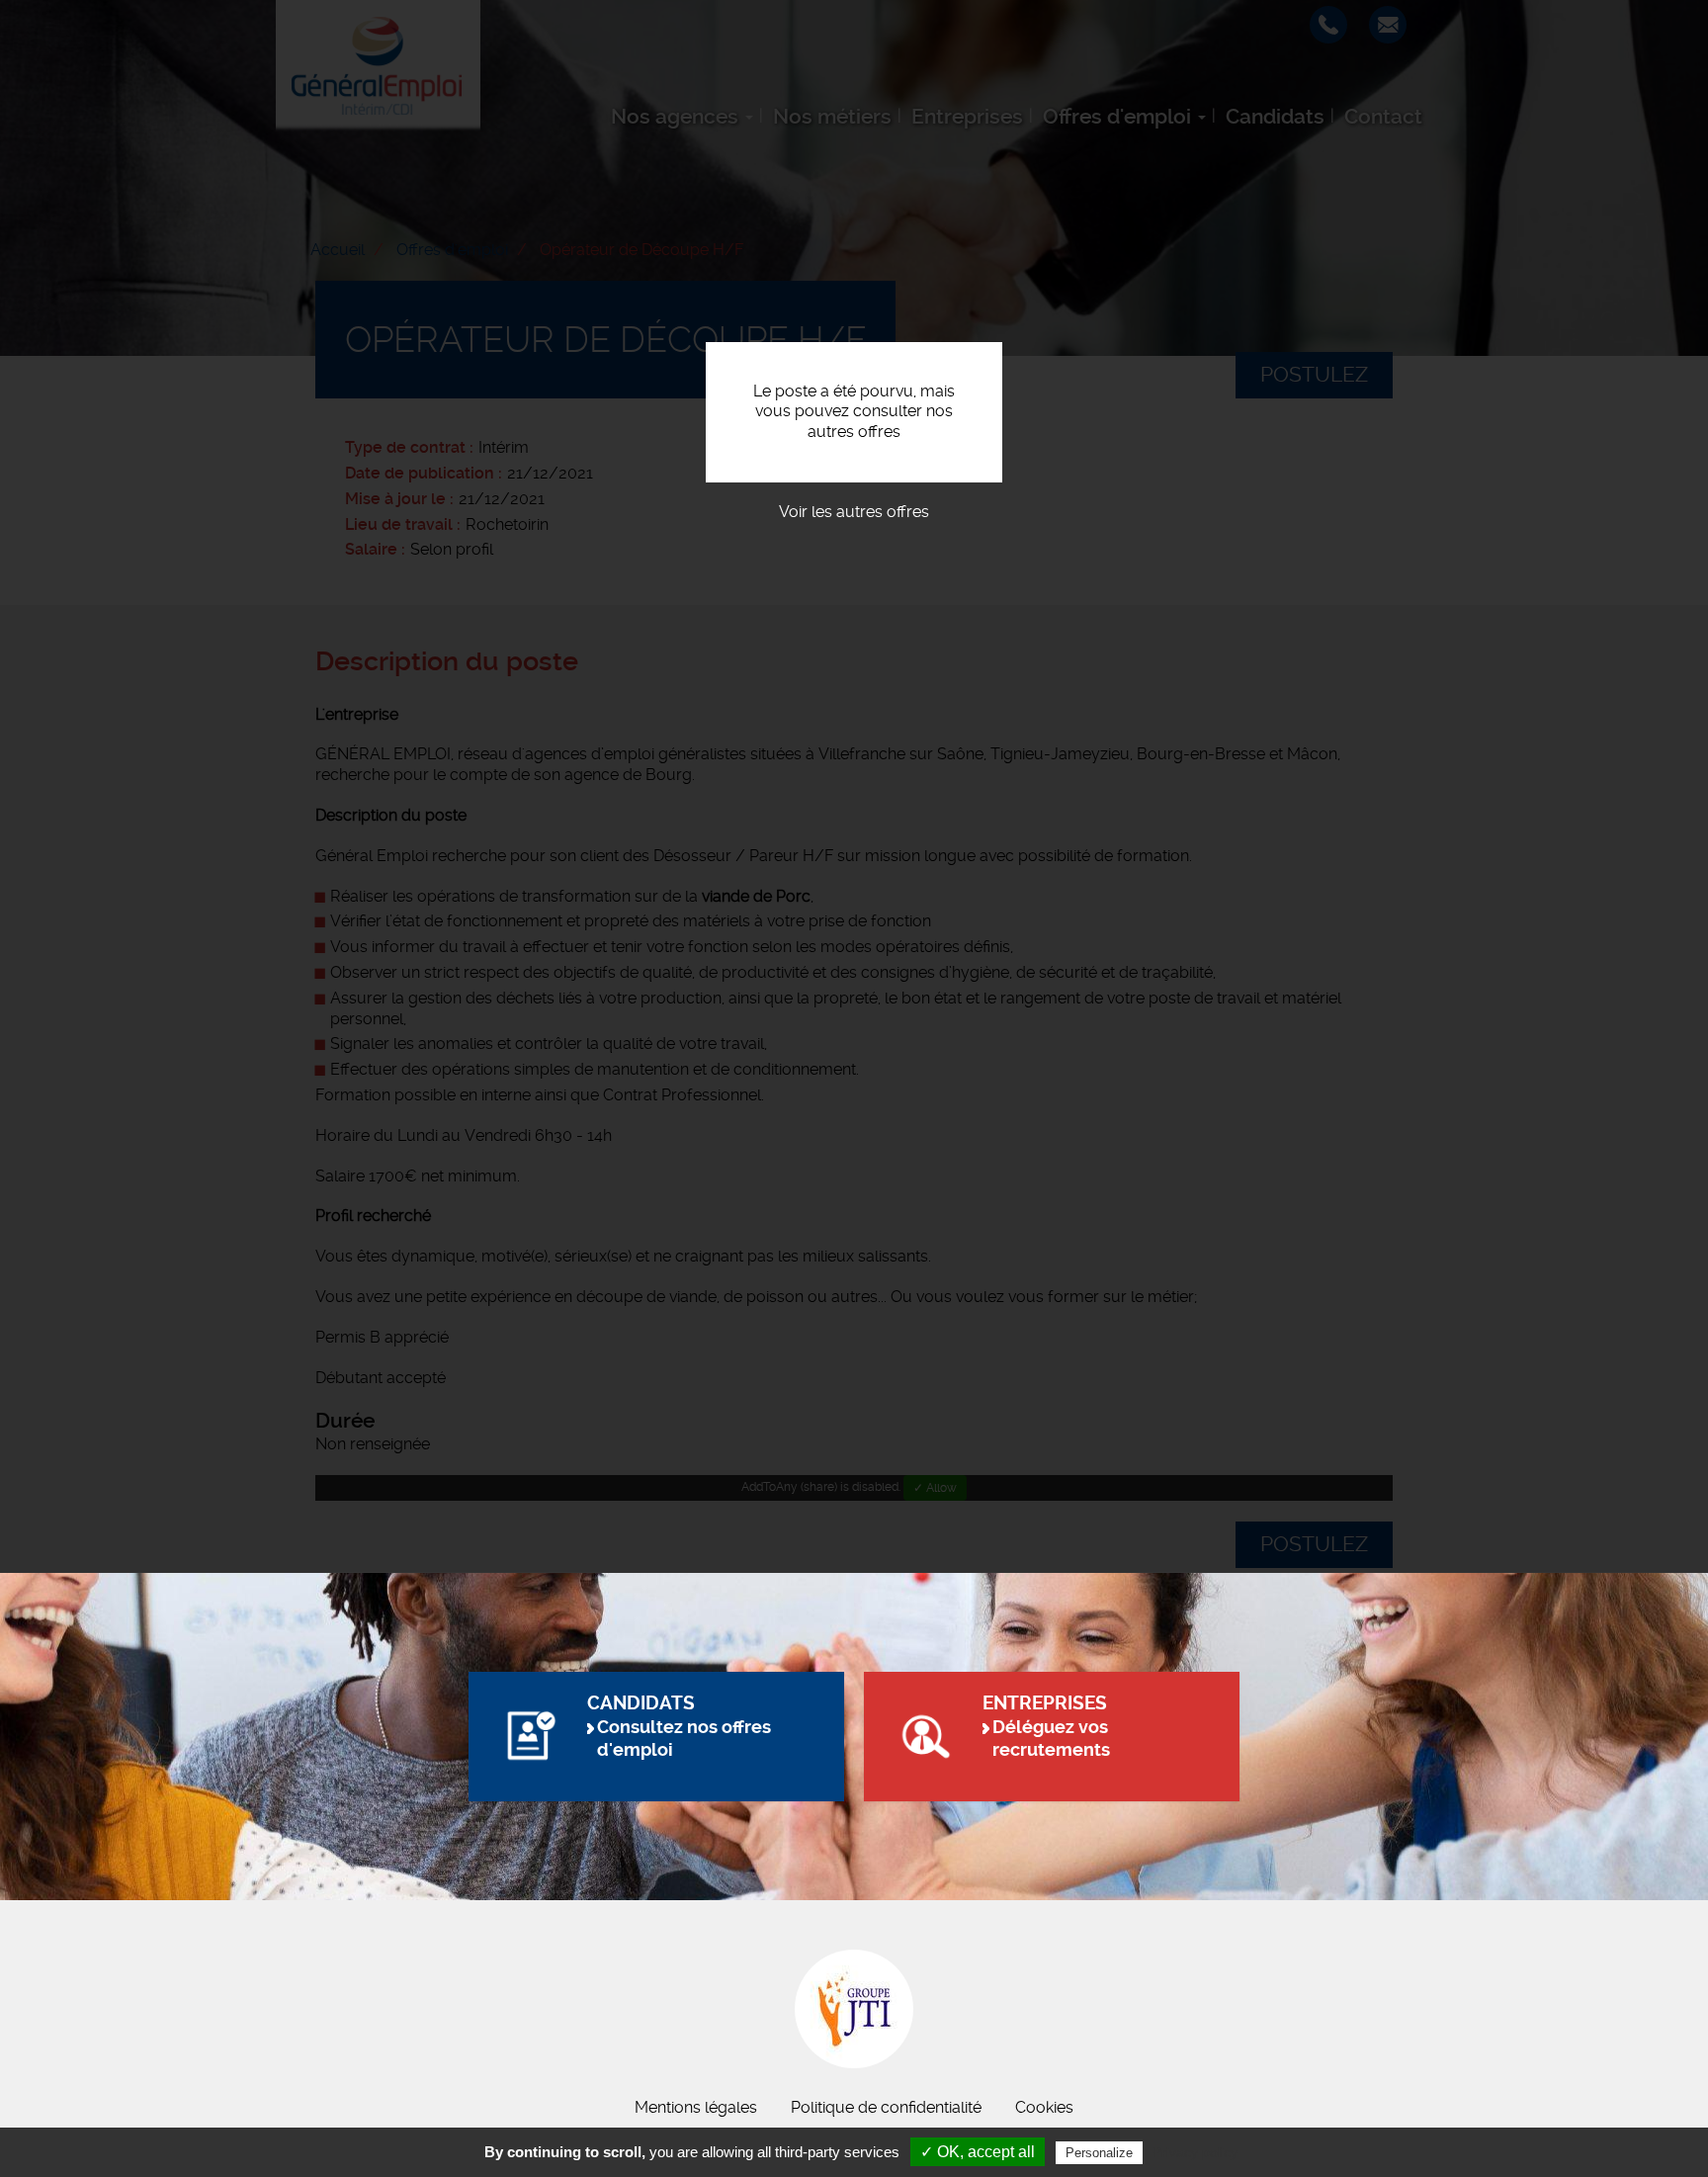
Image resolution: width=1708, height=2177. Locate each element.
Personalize (1099, 2153)
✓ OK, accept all (978, 2152)
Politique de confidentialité (886, 2107)
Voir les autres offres (854, 512)
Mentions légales (696, 2107)
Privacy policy (1195, 2152)
